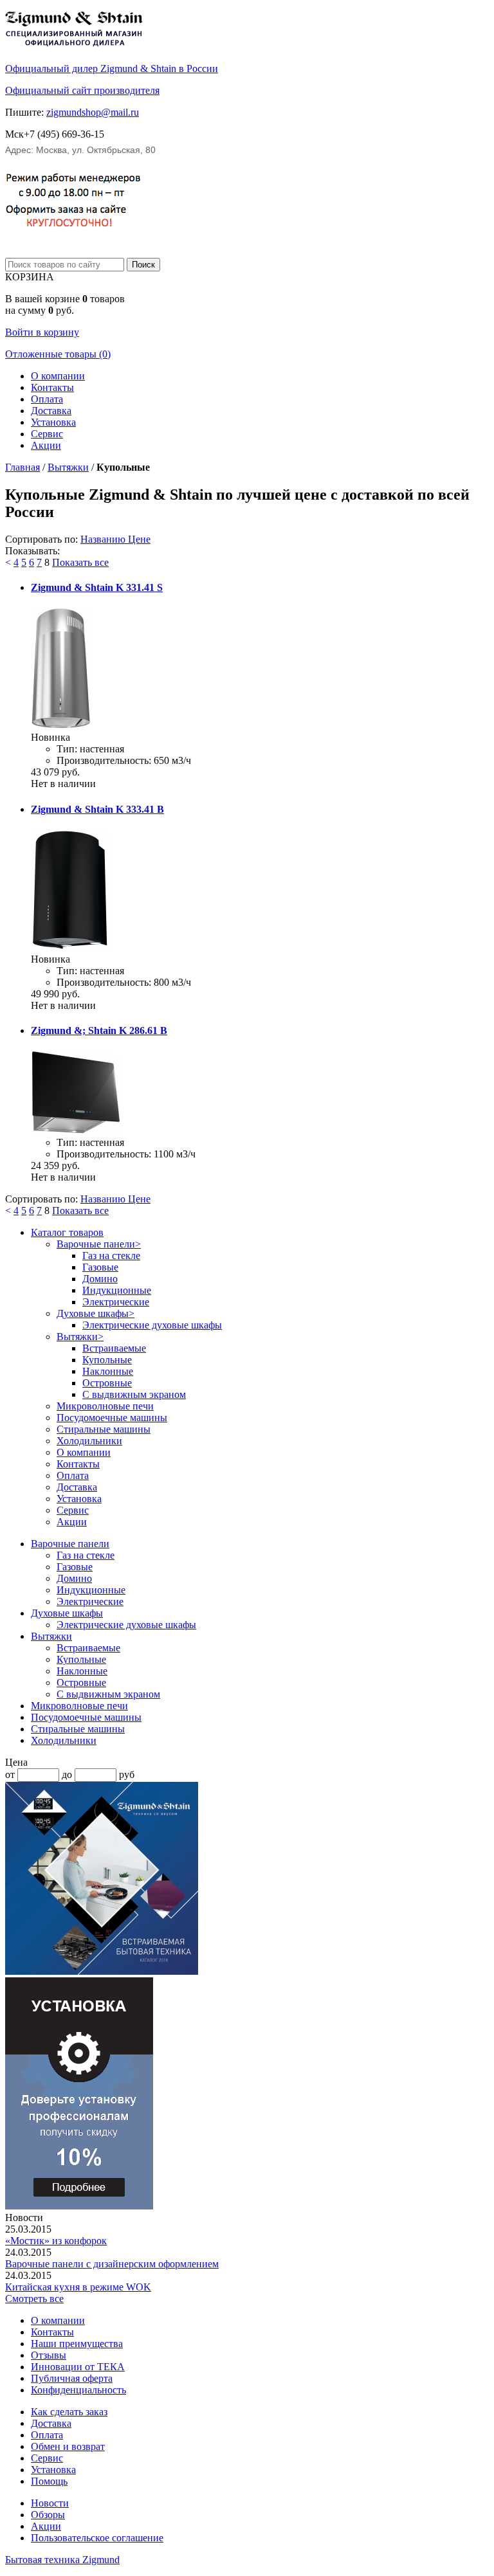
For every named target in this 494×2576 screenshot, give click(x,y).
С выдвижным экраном (134, 1394)
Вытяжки (68, 467)
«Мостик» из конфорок (56, 2241)
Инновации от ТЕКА (78, 2367)
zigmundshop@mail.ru (93, 112)
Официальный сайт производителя (82, 90)
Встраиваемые (114, 1348)
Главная (23, 467)
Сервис (47, 434)
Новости (50, 2503)
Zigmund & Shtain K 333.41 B (97, 809)
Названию (104, 539)
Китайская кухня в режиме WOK (78, 2287)
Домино (100, 1279)
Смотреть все (34, 2299)
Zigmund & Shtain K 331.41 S (97, 587)
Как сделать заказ (69, 2412)
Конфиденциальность (78, 2390)
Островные (107, 1383)
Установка (53, 422)
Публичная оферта (72, 2378)
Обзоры (48, 2515)
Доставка (51, 411)
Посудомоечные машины (112, 1418)
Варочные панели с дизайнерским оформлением (112, 2264)
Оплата (47, 399)
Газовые (100, 1267)
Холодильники (89, 1441)
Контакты (52, 387)
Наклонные (108, 1371)
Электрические (116, 1302)
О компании (58, 376)
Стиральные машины (104, 1429)
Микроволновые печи (105, 1406)
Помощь (49, 2481)
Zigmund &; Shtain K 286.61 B (99, 1030)
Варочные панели (99, 1244)
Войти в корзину (42, 332)
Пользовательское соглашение (97, 2538)
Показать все (80, 562)
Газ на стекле (111, 1256)
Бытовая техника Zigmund (62, 2560)
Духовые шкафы (96, 1313)
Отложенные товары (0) (58, 354)
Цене (139, 539)
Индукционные (117, 1290)
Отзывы (49, 2355)
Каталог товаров (67, 1232)
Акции (46, 445)
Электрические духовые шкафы (152, 1325)
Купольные (107, 1360)
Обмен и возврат (68, 2446)
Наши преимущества (77, 2344)
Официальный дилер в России (112, 68)
